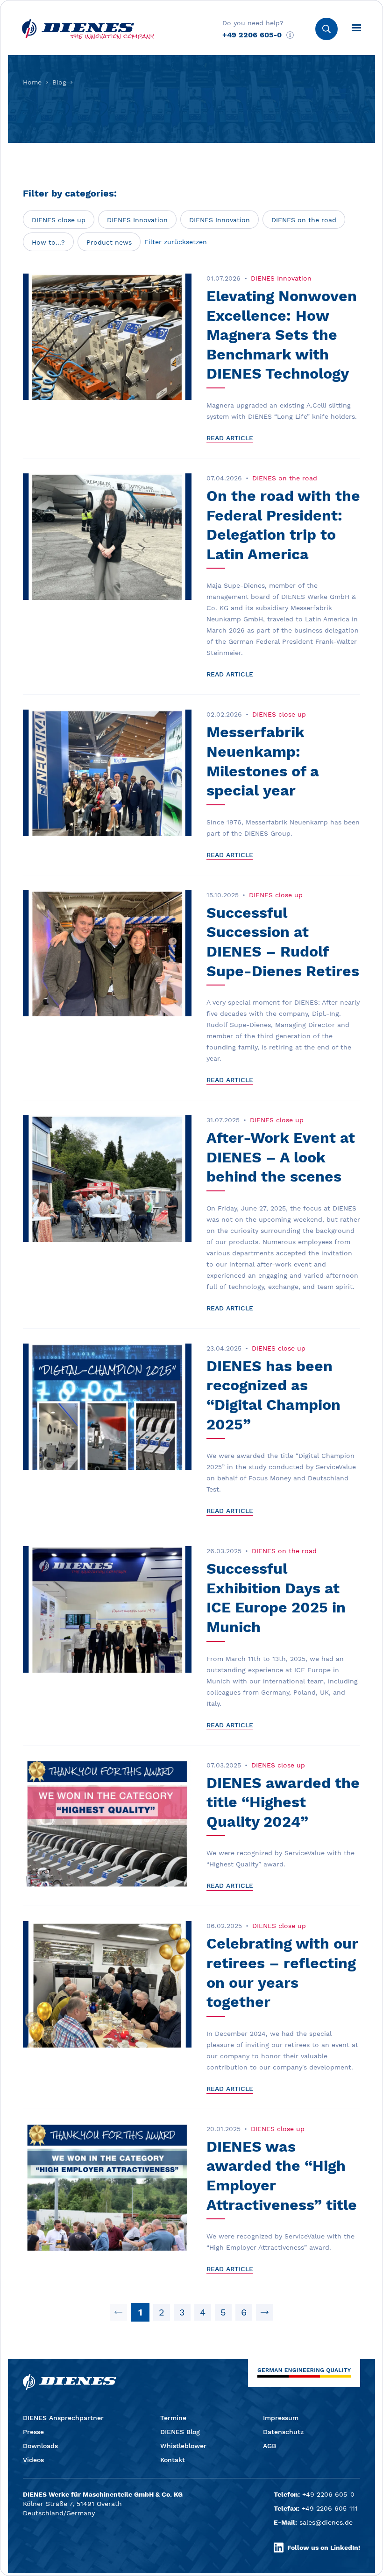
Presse (33, 2432)
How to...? (48, 242)
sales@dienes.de (326, 2522)
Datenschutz (283, 2432)
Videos (33, 2460)
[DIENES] (88, 29)
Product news (109, 242)
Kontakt (173, 2460)
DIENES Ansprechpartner (63, 2418)
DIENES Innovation (137, 220)
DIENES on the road (304, 220)
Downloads (40, 2446)
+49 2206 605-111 (330, 2508)
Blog (59, 82)
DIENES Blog (180, 2432)
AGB (270, 2446)
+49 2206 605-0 (252, 35)
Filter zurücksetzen (176, 242)
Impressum (281, 2418)
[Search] (326, 29)
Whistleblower (183, 2446)
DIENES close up (59, 220)
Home (32, 82)
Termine (173, 2418)
